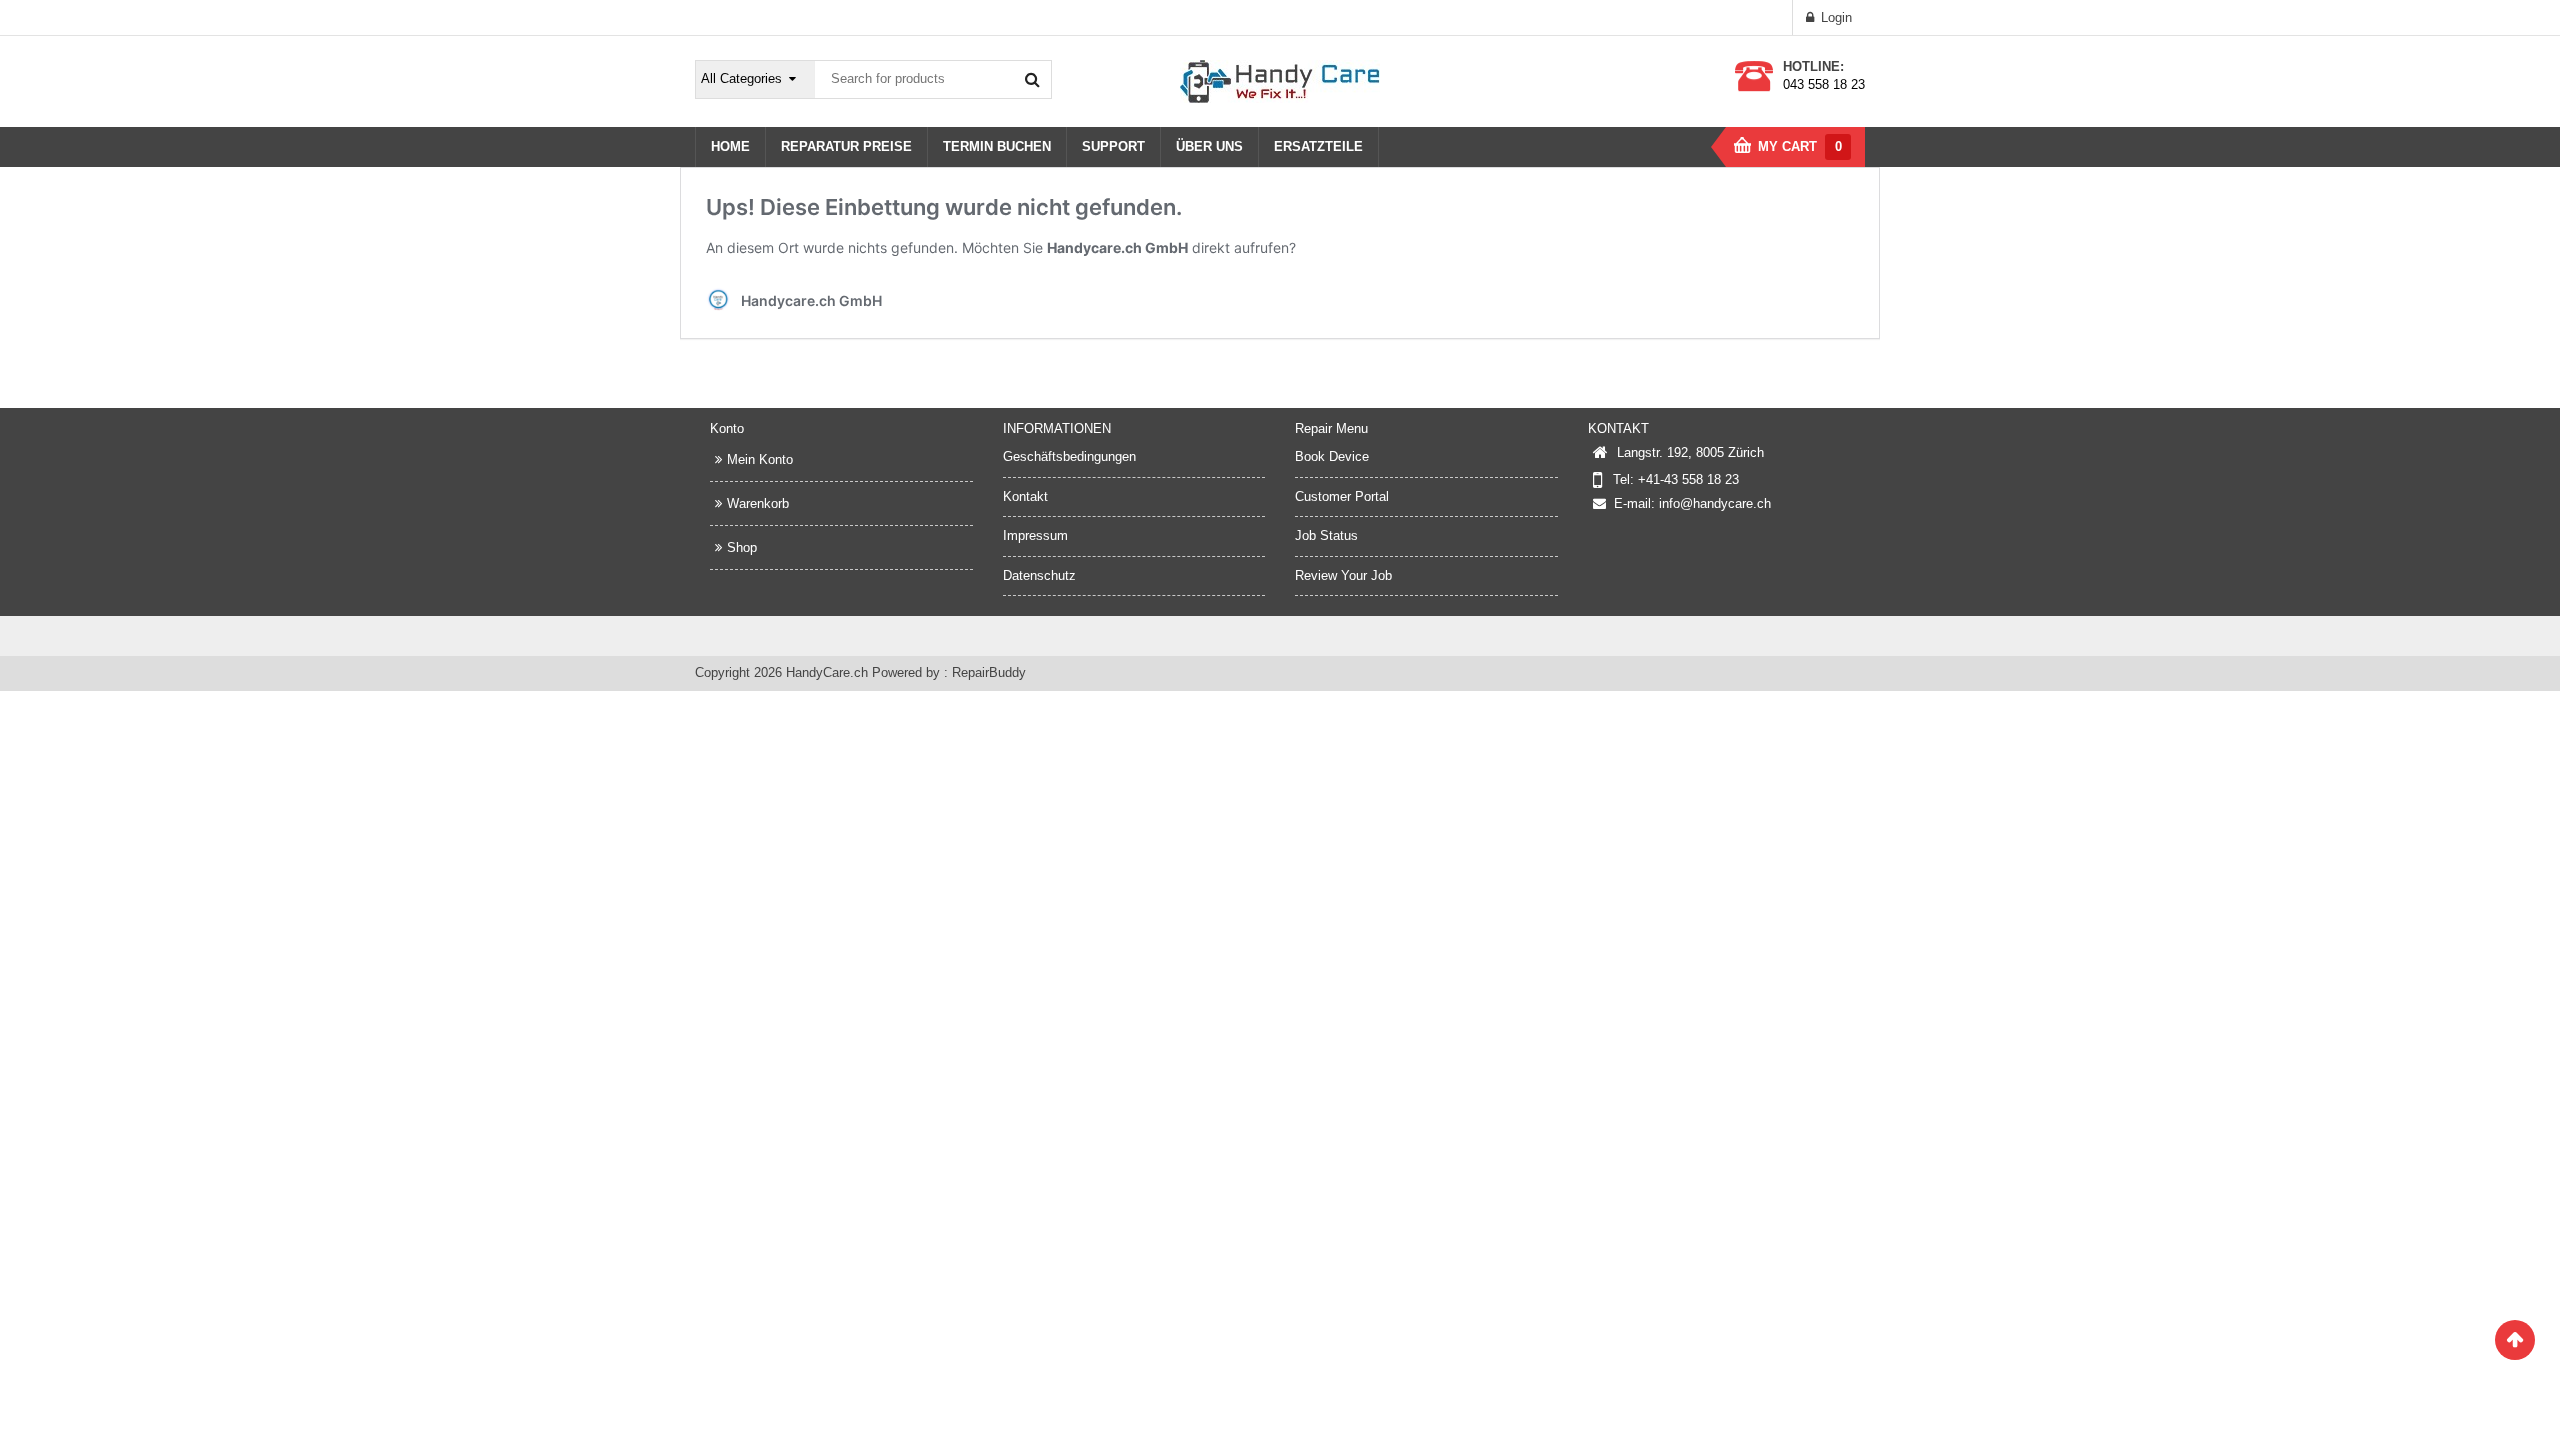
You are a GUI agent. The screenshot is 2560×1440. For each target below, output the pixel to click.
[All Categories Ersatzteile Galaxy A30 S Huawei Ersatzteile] (756, 79)
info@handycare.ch (1715, 503)
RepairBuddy (989, 672)
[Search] (1032, 79)
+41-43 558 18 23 (1688, 479)
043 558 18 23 (1824, 84)
